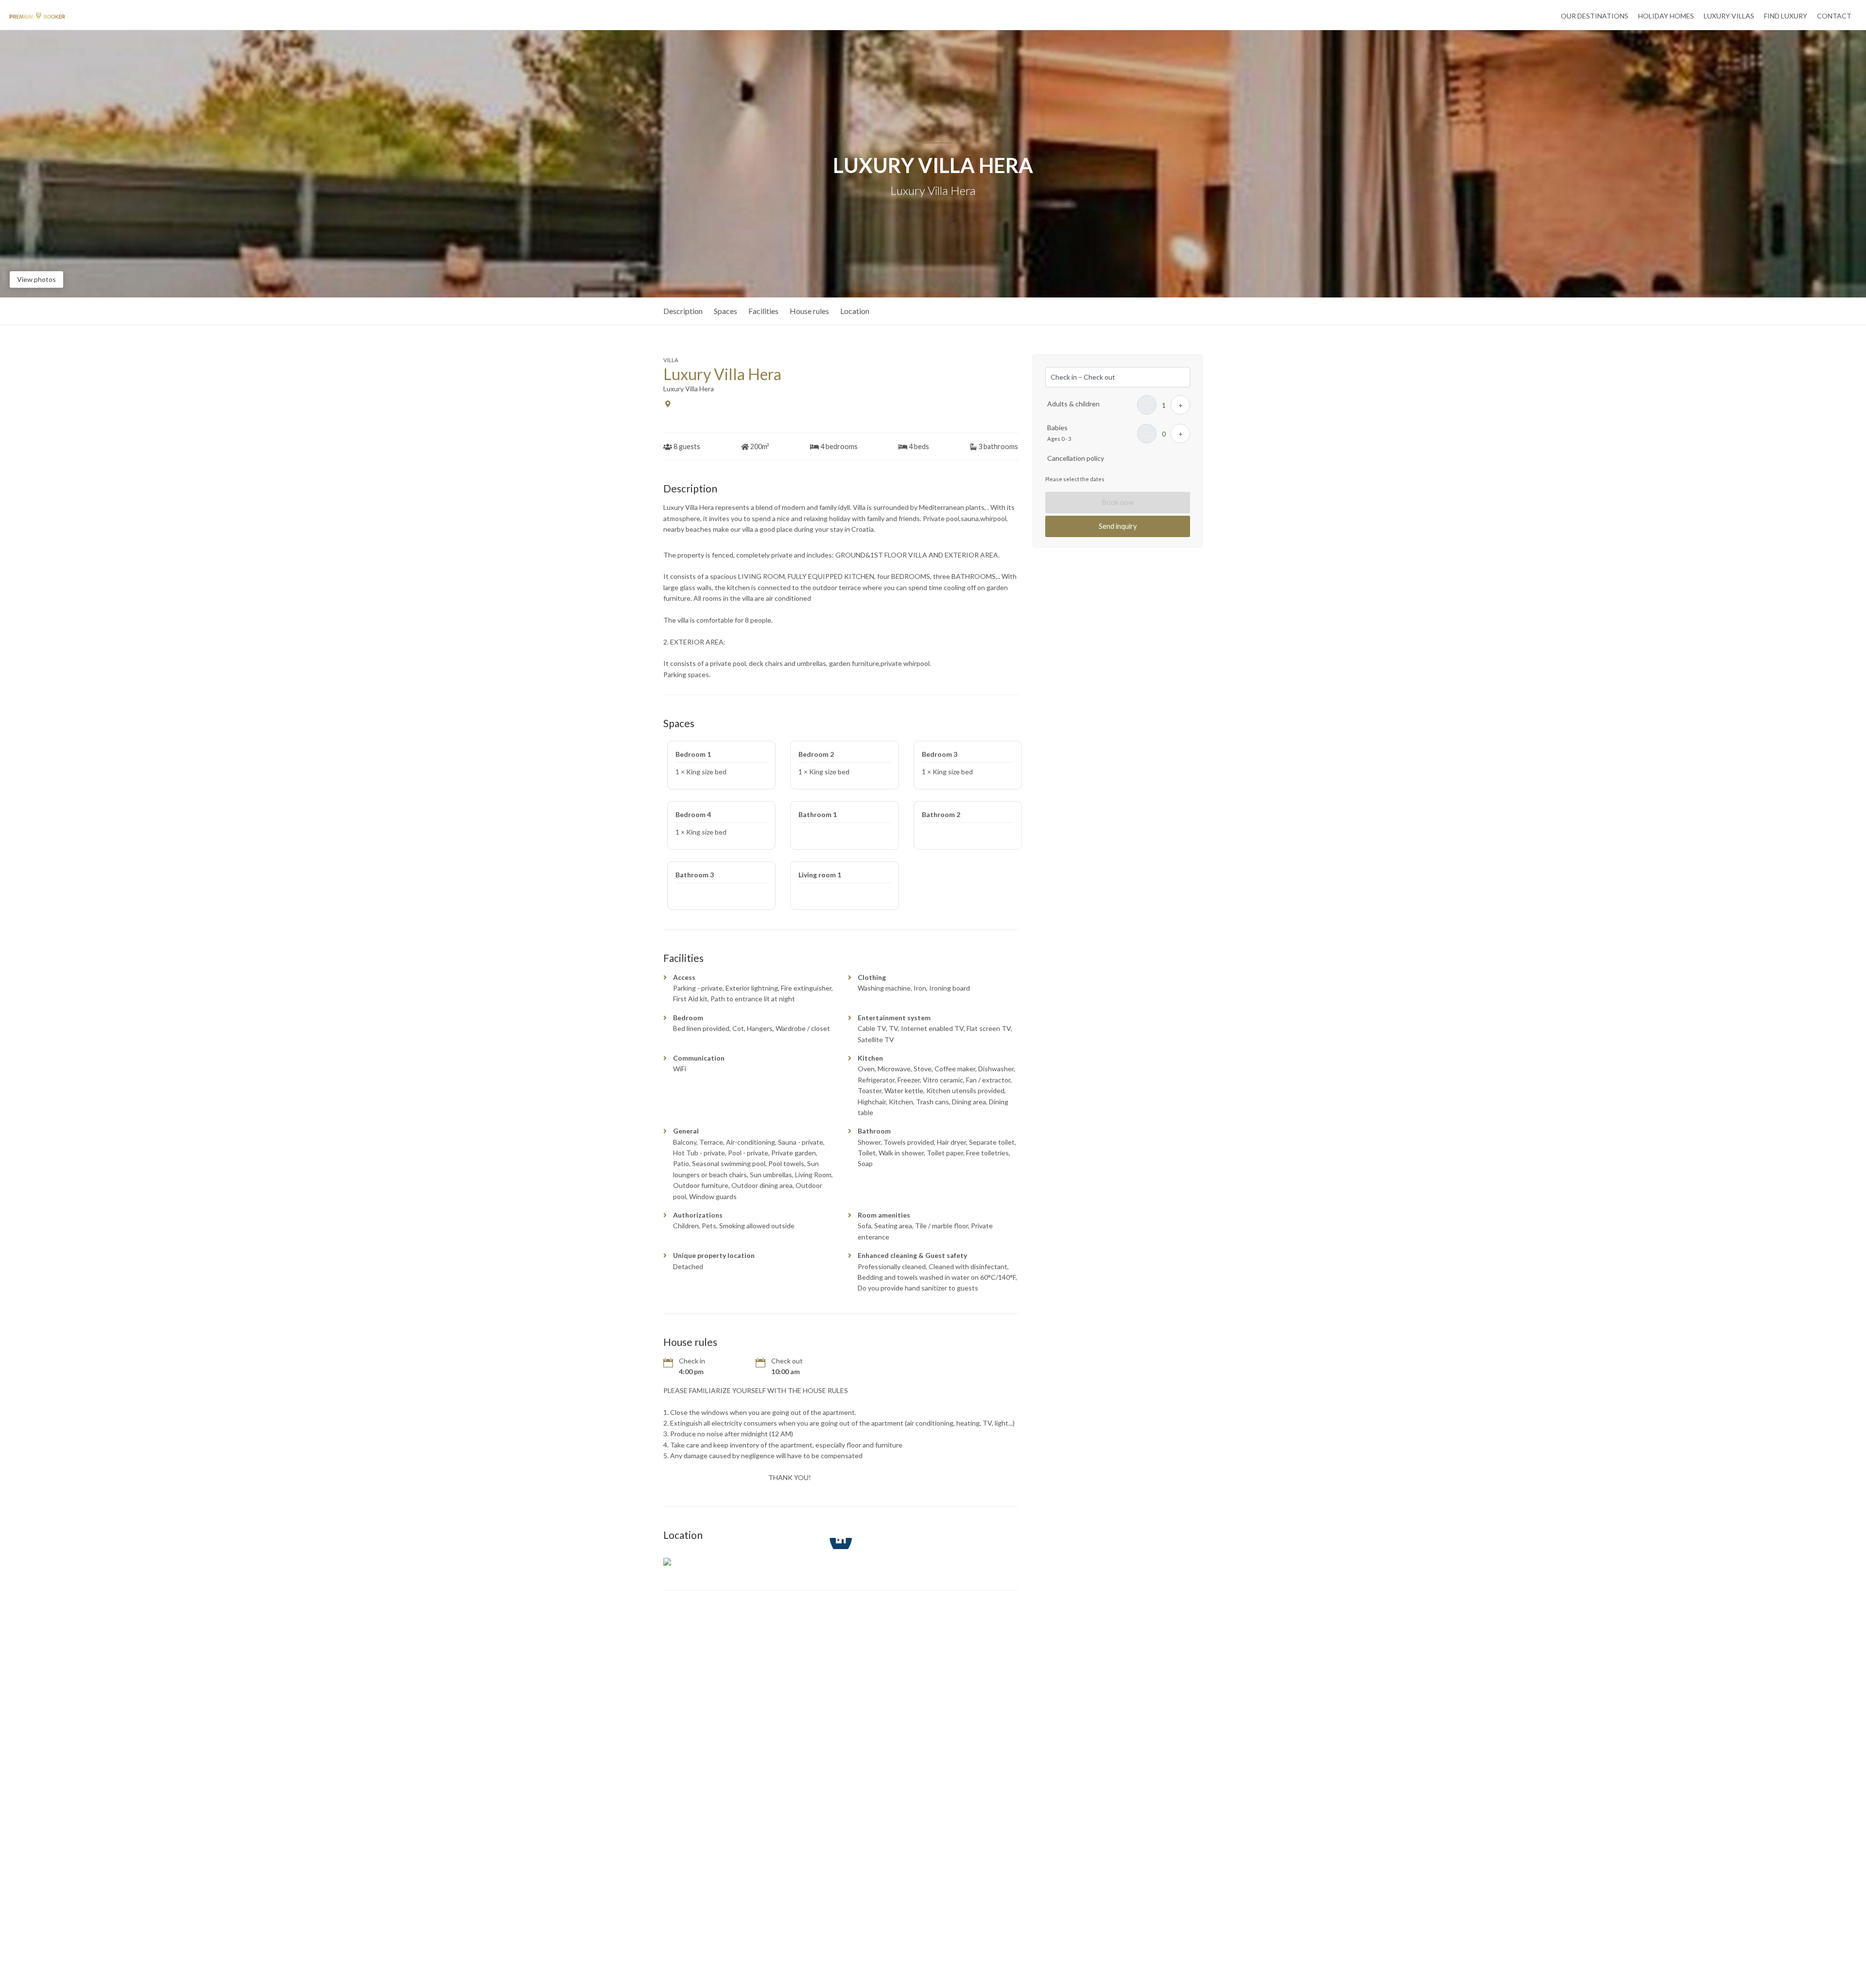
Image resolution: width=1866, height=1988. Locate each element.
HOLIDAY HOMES (1666, 16)
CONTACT (1834, 16)
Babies (1057, 427)
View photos (36, 279)
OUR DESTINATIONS (1595, 16)
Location (855, 311)
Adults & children (1073, 404)
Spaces (726, 311)
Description (683, 311)
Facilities (763, 311)
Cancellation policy (1076, 458)
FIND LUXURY (1786, 16)
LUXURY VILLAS (1729, 16)
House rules (809, 311)
